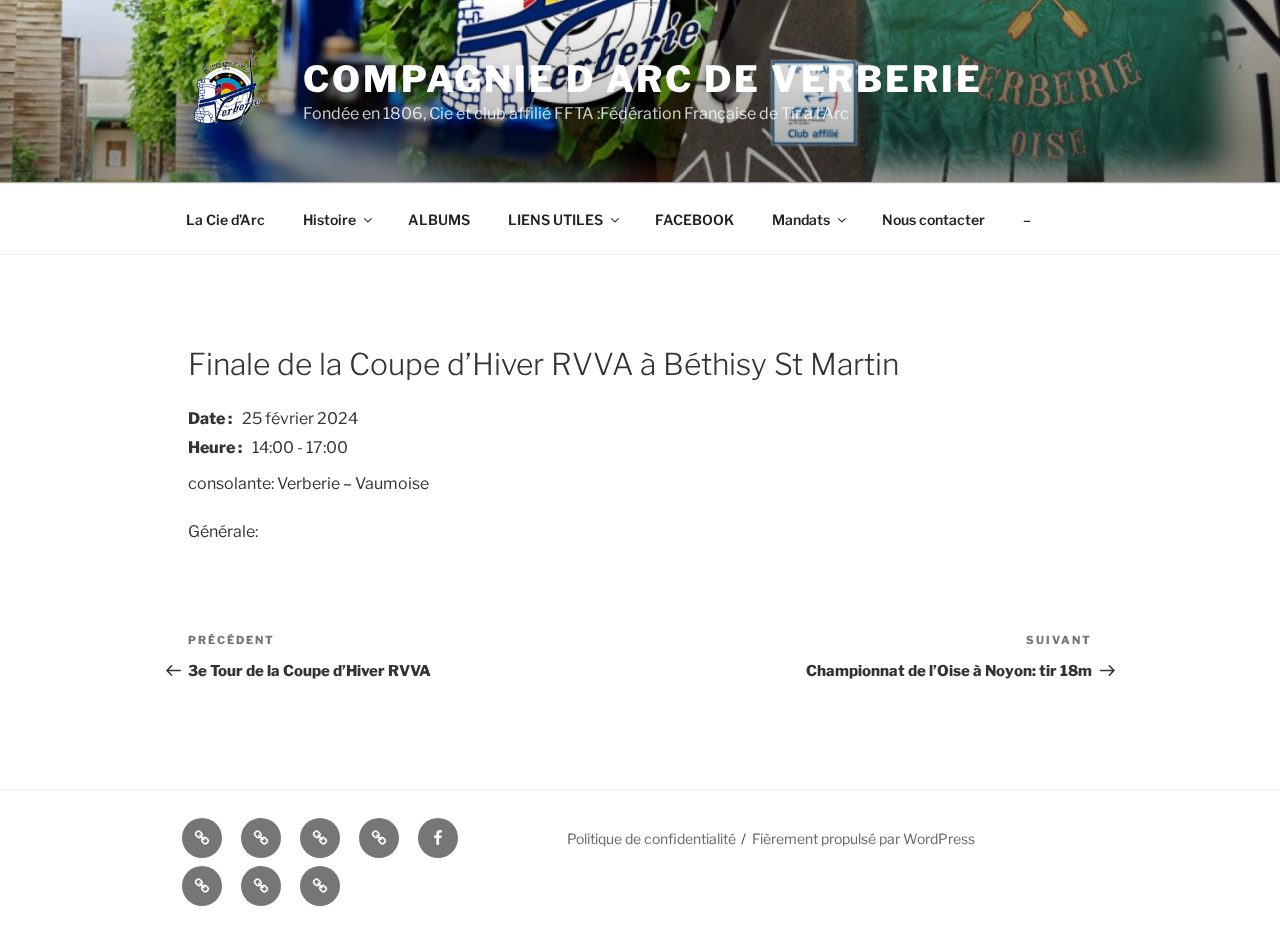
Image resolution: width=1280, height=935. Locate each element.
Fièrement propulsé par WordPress (863, 838)
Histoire (329, 219)
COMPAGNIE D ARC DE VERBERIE (643, 79)
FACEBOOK (694, 219)
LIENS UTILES (555, 219)
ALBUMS (439, 219)
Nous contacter (933, 219)
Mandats (801, 219)
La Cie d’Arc (225, 219)
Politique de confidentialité (651, 838)
